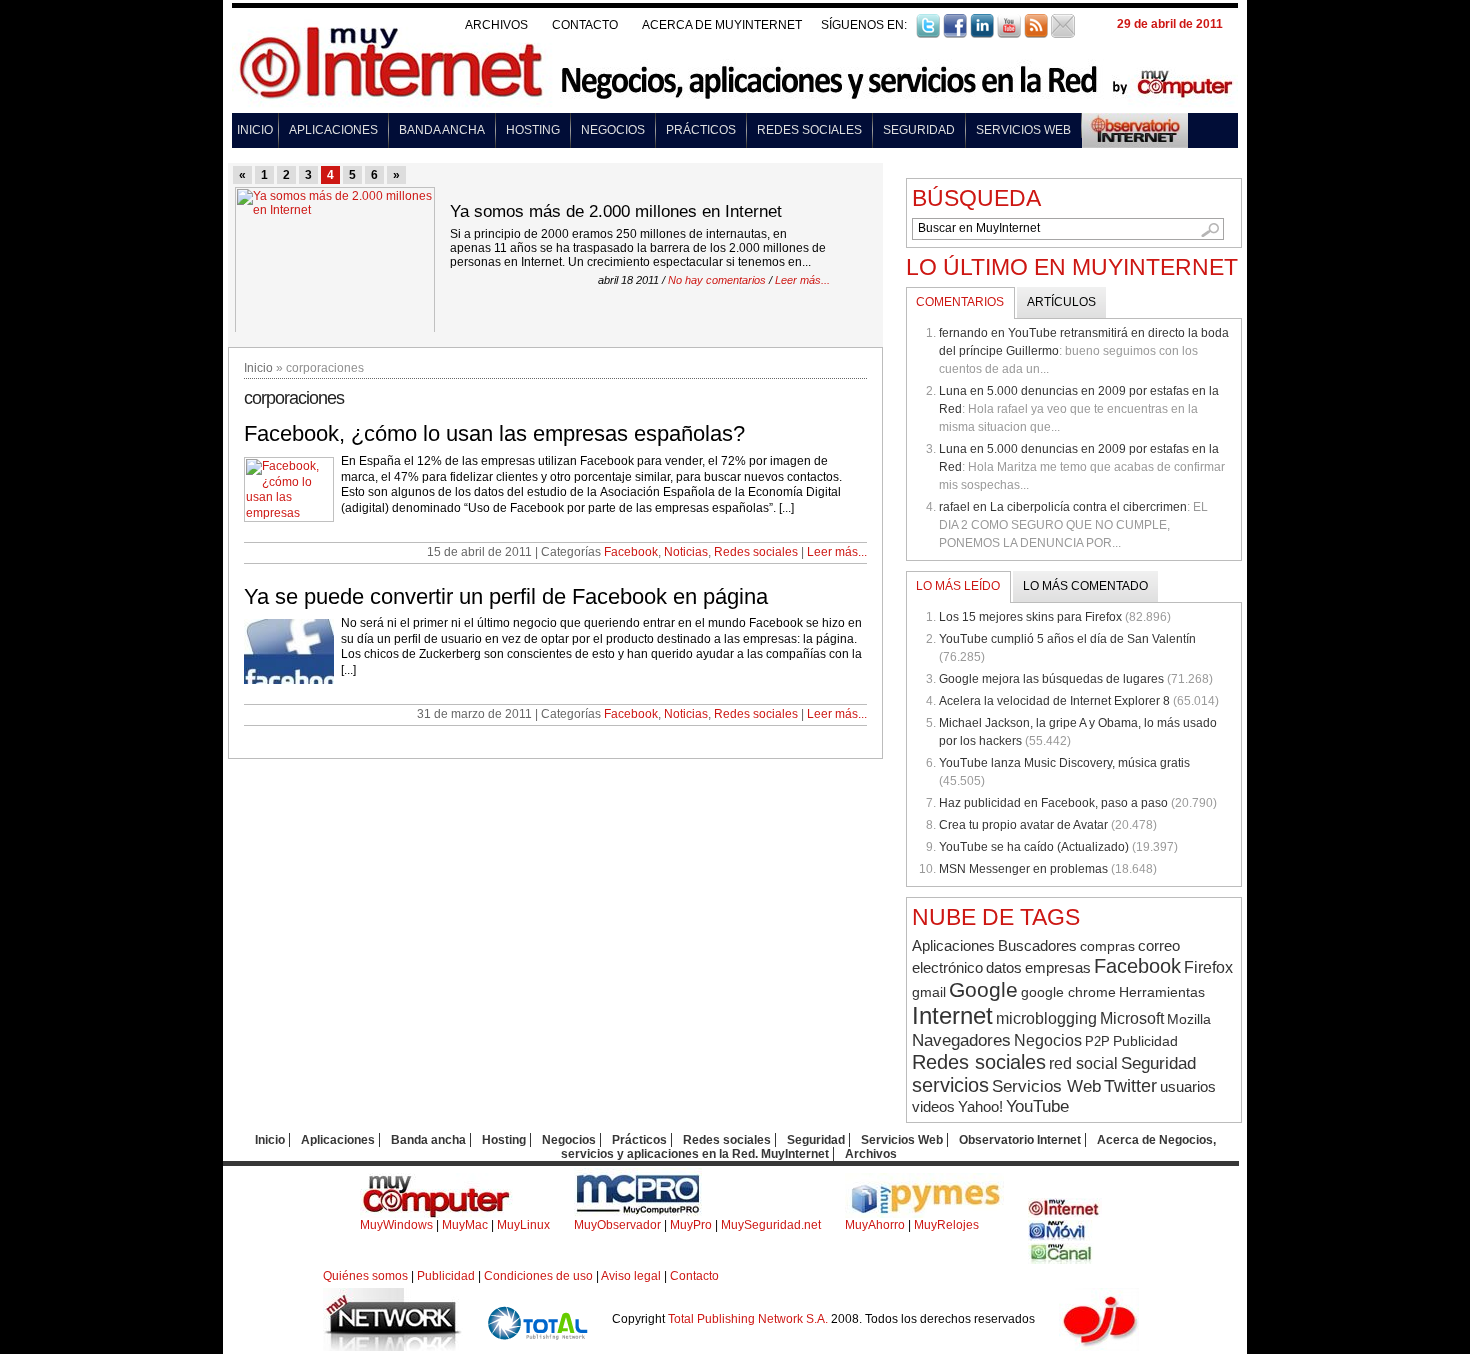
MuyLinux (523, 1225)
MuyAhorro (875, 1225)
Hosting (533, 130)
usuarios (1188, 1086)
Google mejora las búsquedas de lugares (1051, 679)
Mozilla (1189, 1019)
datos (1004, 967)
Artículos (1061, 302)
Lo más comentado (1085, 586)
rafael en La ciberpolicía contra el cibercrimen (1063, 507)
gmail (929, 992)
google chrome (1068, 992)
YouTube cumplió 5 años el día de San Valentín (1067, 639)
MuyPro (691, 1225)
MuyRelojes (946, 1225)
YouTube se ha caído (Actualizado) (1034, 847)
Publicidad (1145, 1041)
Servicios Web (1023, 130)
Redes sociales (809, 130)
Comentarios (960, 302)
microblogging (1046, 1018)
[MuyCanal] (1061, 1260)
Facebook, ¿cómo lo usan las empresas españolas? (494, 433)
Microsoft (1132, 1018)
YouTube (1037, 1106)
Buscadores (1037, 945)
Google (983, 989)
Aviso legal (631, 1276)
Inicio (255, 130)
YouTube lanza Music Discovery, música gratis (1064, 763)
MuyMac (465, 1225)
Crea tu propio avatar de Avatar (1023, 825)
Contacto (585, 25)
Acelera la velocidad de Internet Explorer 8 (1054, 701)
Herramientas (1162, 992)
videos (933, 1106)
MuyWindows (396, 1225)
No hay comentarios (717, 280)
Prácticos (701, 130)
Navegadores (961, 1040)
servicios (950, 1085)
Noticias (686, 552)
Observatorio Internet (1020, 1140)
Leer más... (802, 280)
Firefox (1208, 967)
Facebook (631, 552)
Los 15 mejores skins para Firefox (1030, 617)
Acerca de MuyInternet (722, 25)
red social (1083, 1063)
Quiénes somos (365, 1276)
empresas (1058, 967)
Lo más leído (958, 586)
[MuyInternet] (1065, 1214)
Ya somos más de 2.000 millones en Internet (616, 211)
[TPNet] (537, 1347)
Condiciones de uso (538, 1276)
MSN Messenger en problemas (1023, 869)
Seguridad (919, 130)
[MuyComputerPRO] (638, 1214)
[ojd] (1099, 1347)
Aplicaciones (333, 130)
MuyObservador (617, 1225)
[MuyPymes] (924, 1214)
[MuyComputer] (436, 1214)
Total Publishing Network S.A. (748, 1319)
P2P (1097, 1041)
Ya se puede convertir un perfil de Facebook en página (506, 596)
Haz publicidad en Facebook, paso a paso (1053, 803)
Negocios (613, 130)
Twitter (1130, 1086)
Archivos (496, 25)
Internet (952, 1015)
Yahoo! (980, 1107)
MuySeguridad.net (771, 1225)
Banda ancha (442, 130)
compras (1107, 946)
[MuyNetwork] (393, 1347)
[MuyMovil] (1060, 1237)
